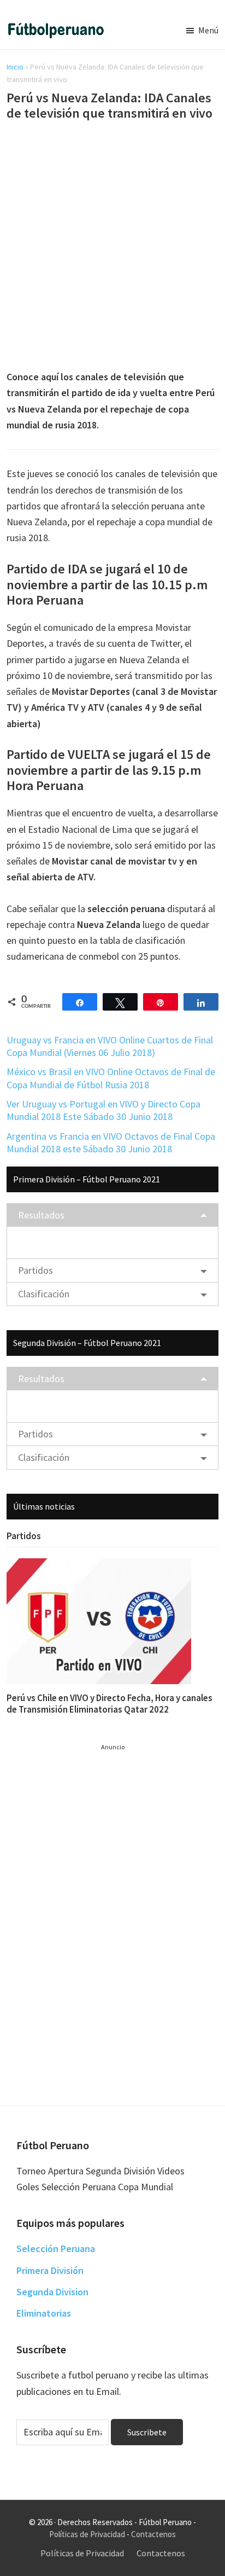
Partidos (35, 1270)
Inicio (15, 67)
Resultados (41, 1215)
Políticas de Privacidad (87, 2534)
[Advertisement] (112, 247)
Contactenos (153, 2534)
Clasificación (44, 1294)
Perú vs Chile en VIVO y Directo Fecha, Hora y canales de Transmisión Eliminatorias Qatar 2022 (109, 1703)
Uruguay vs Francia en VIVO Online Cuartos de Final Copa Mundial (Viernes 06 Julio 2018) (110, 1046)
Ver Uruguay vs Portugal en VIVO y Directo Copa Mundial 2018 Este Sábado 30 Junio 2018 (103, 1110)
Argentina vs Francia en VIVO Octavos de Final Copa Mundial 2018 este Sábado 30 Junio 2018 (111, 1142)
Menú (208, 30)
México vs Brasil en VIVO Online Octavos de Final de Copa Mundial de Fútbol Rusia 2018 (111, 1078)
